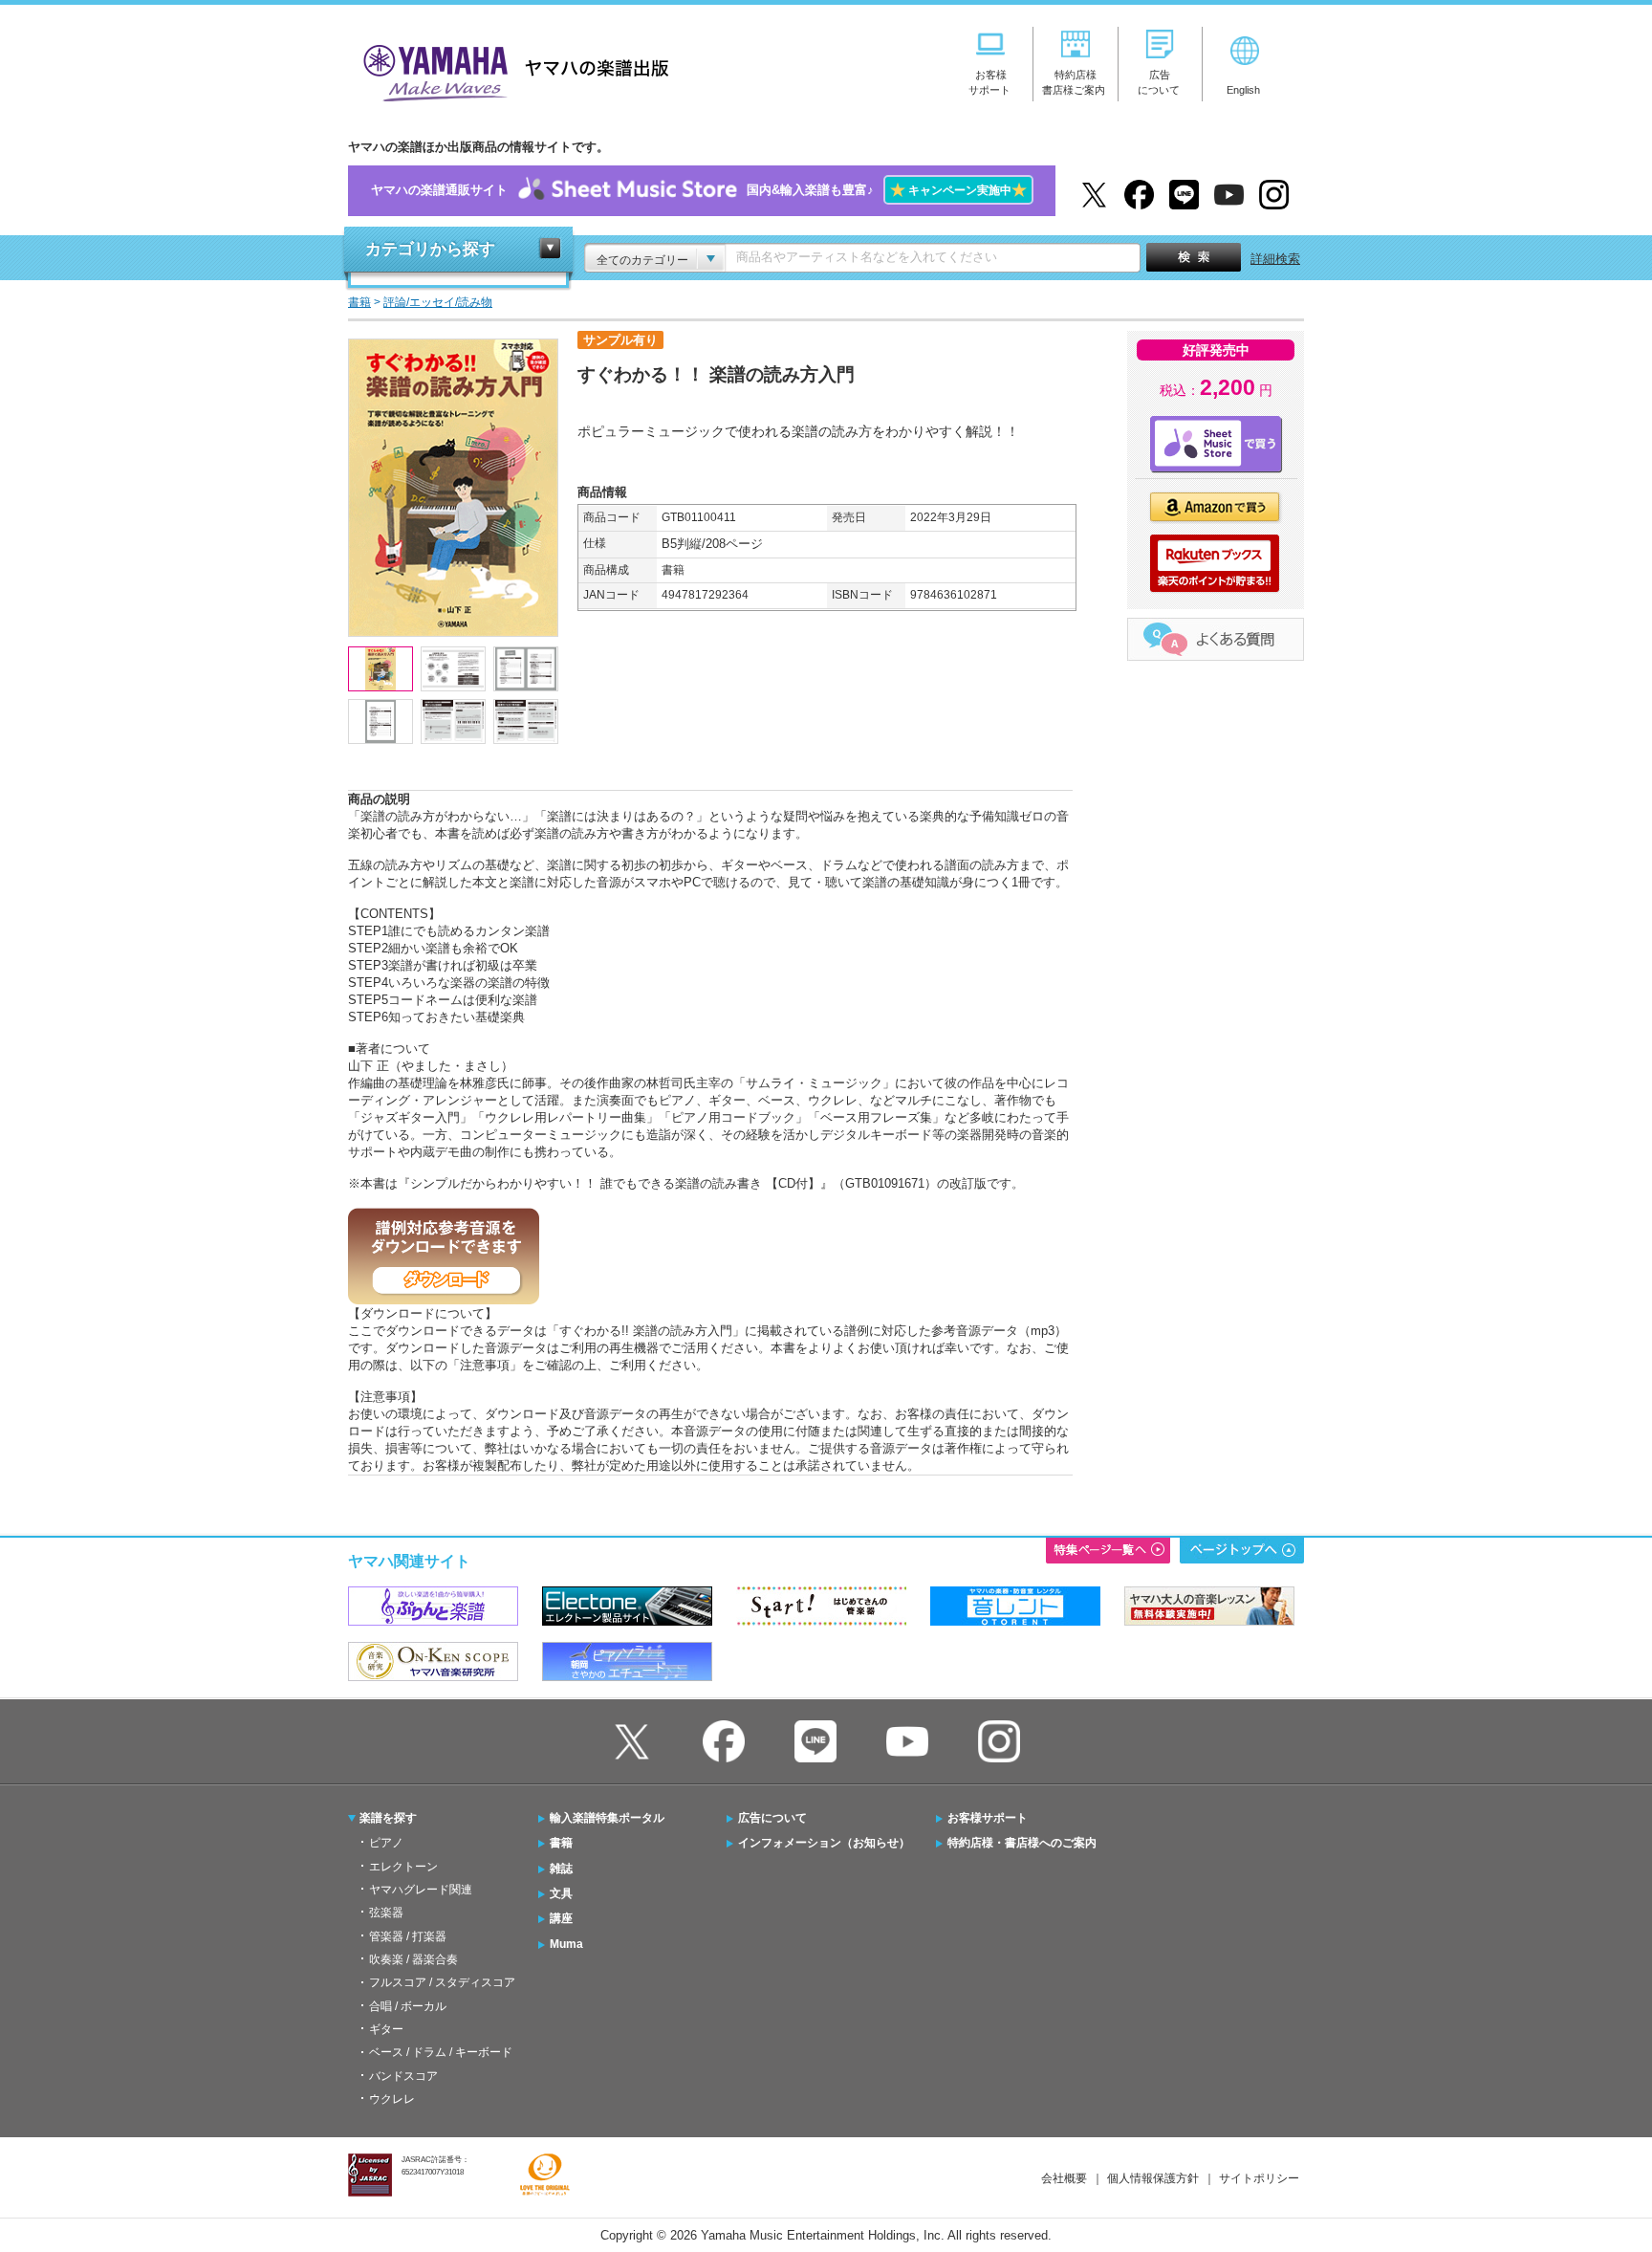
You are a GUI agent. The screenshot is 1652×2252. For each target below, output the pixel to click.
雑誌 (561, 1869)
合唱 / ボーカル (408, 2006)
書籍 (561, 1843)
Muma (566, 1944)
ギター (386, 2029)
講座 (561, 1918)
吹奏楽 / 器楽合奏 (413, 1959)
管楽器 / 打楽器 (408, 1936)
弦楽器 (386, 1913)
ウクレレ (392, 2099)
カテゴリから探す (430, 249)
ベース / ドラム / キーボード (441, 2052)
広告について (772, 1818)
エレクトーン (403, 1867)
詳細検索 (1275, 259)
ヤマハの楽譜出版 (511, 70)
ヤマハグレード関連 (421, 1890)
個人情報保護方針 (1153, 2178)
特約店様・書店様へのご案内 (1022, 1843)
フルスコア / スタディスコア (442, 1982)
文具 (561, 1893)
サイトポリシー (1259, 2178)
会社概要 (1064, 2178)
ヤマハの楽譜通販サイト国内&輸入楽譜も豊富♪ (699, 190)
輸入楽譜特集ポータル (607, 1818)
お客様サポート (988, 1818)
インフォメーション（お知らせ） (824, 1843)
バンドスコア (403, 2076)
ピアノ (386, 1843)
